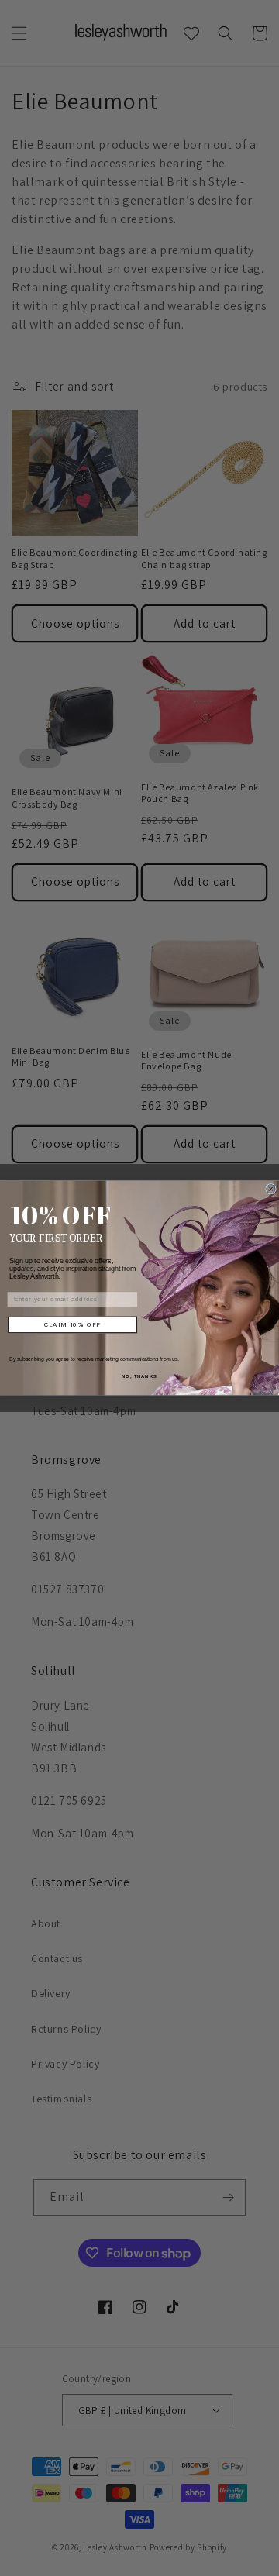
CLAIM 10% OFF (72, 1325)
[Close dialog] (271, 1190)
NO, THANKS (139, 1377)
